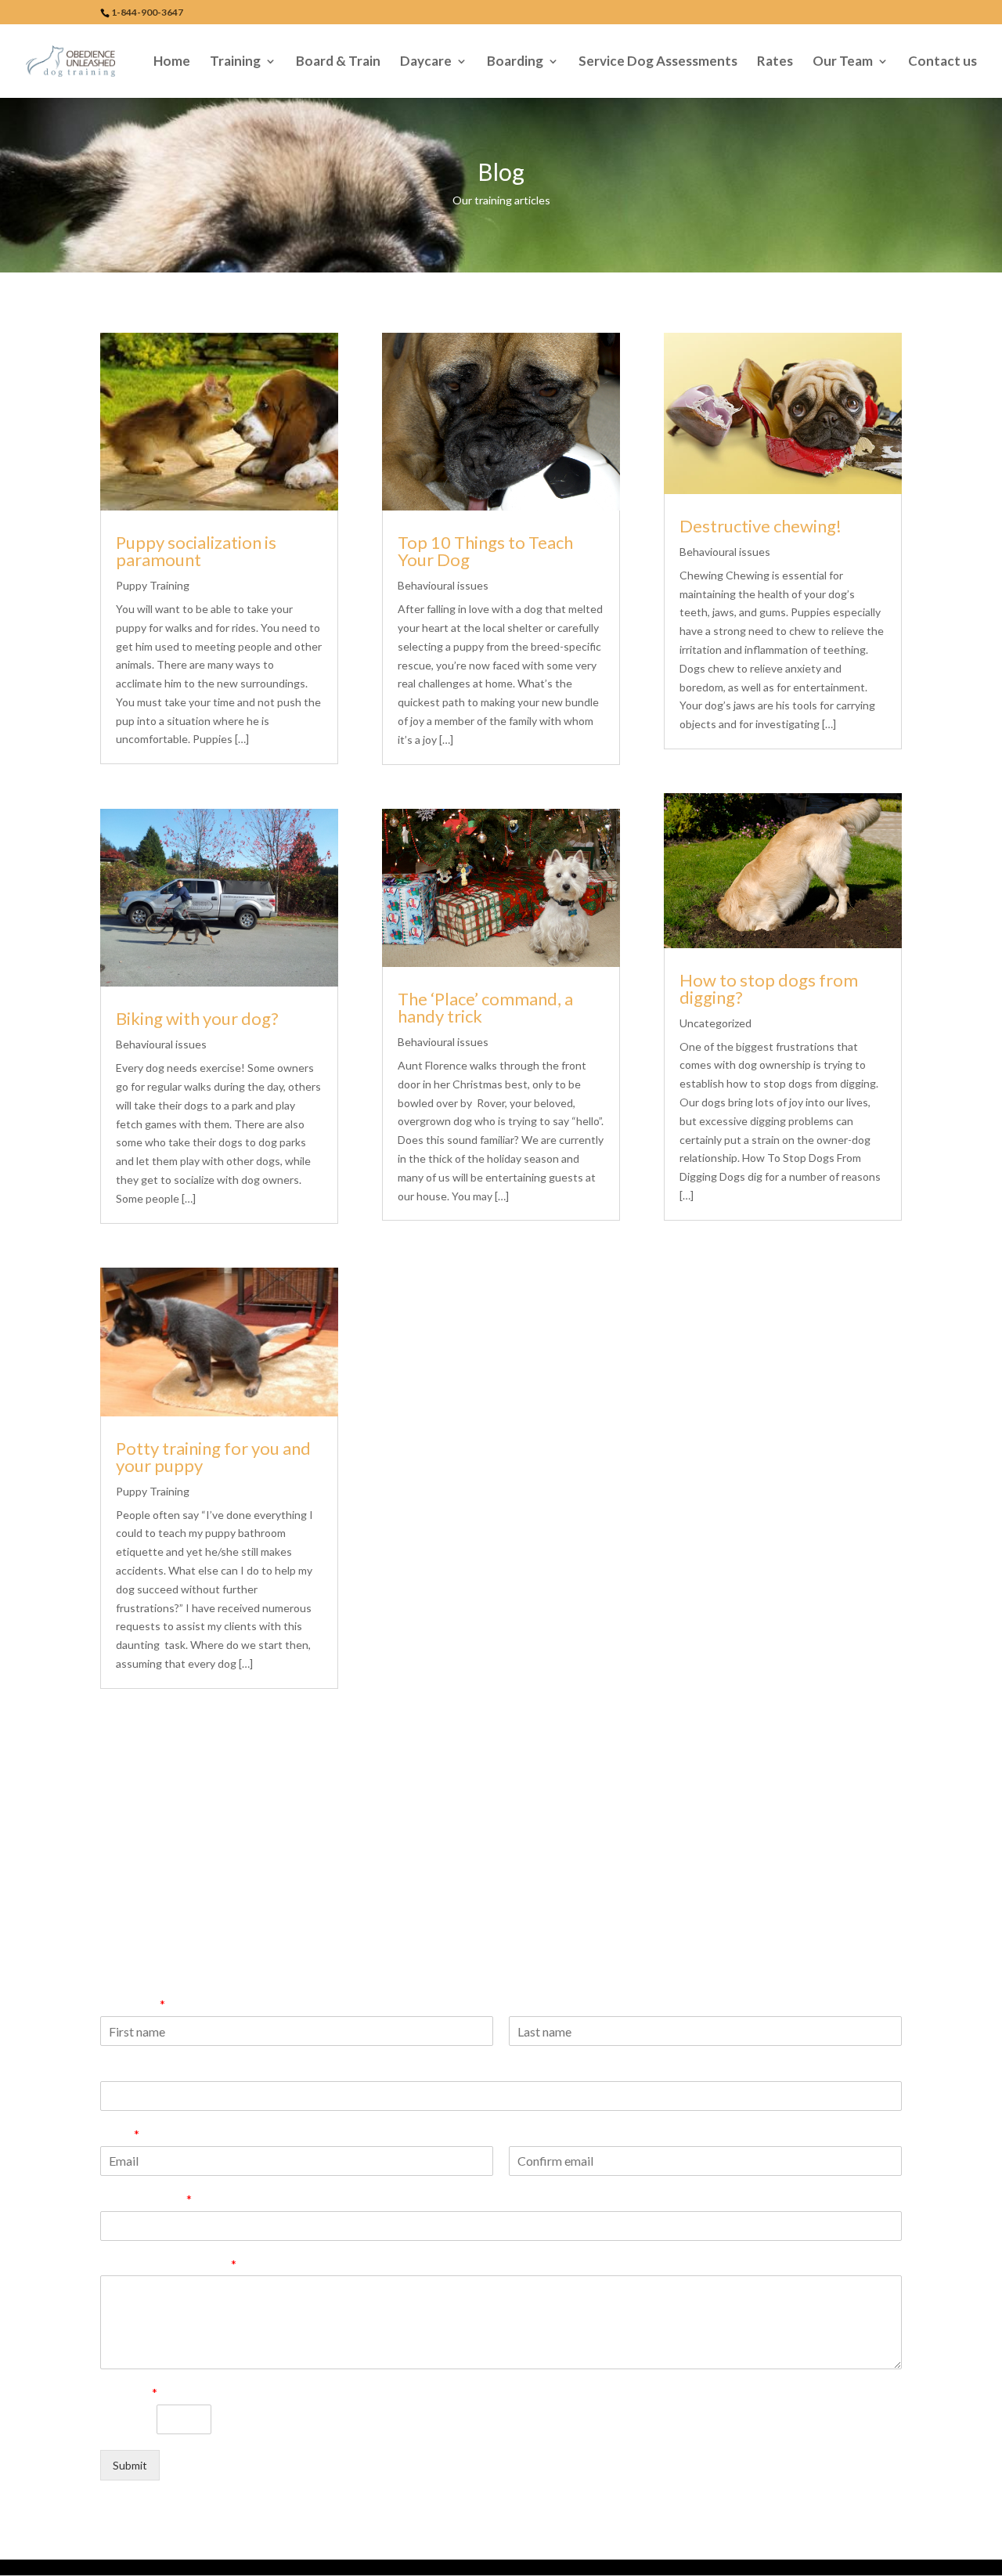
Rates (775, 62)
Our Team (843, 62)
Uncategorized (715, 1023)
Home (172, 62)
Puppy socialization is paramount (196, 551)
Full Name (133, 2004)
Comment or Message (168, 2264)
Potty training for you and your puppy (213, 1457)
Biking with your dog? (197, 1018)
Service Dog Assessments (658, 62)
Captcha (129, 2392)
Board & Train (338, 62)
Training (235, 62)
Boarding (515, 62)
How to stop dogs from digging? (769, 989)
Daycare (426, 62)
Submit (130, 2465)
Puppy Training (153, 585)
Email (120, 2134)
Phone (119, 2069)
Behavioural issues (161, 1044)
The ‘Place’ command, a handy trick (485, 1007)
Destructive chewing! (761, 526)
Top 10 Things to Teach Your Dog (485, 551)
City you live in (146, 2199)
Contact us (943, 62)
